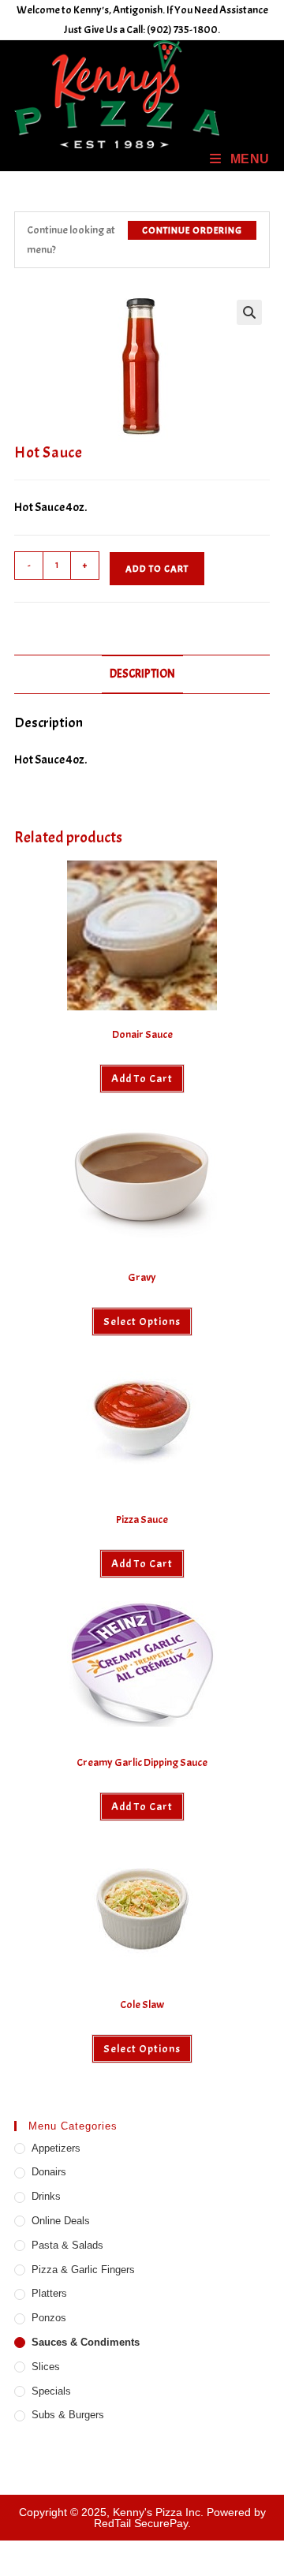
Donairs (49, 2172)
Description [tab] (142, 674)
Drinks (46, 2196)
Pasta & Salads (67, 2245)
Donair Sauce (142, 1034)
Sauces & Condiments (86, 2342)
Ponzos (49, 2318)
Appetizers (56, 2148)
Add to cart (157, 569)
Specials (51, 2391)
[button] (249, 312)
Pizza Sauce (142, 1519)
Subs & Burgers (68, 2415)
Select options (142, 1322)
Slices (46, 2367)
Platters (49, 2293)
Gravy (142, 1277)
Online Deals (61, 2221)
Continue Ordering (192, 230)
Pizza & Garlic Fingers (83, 2270)
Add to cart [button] (142, 1079)
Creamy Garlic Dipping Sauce (142, 1762)
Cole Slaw (142, 2005)
